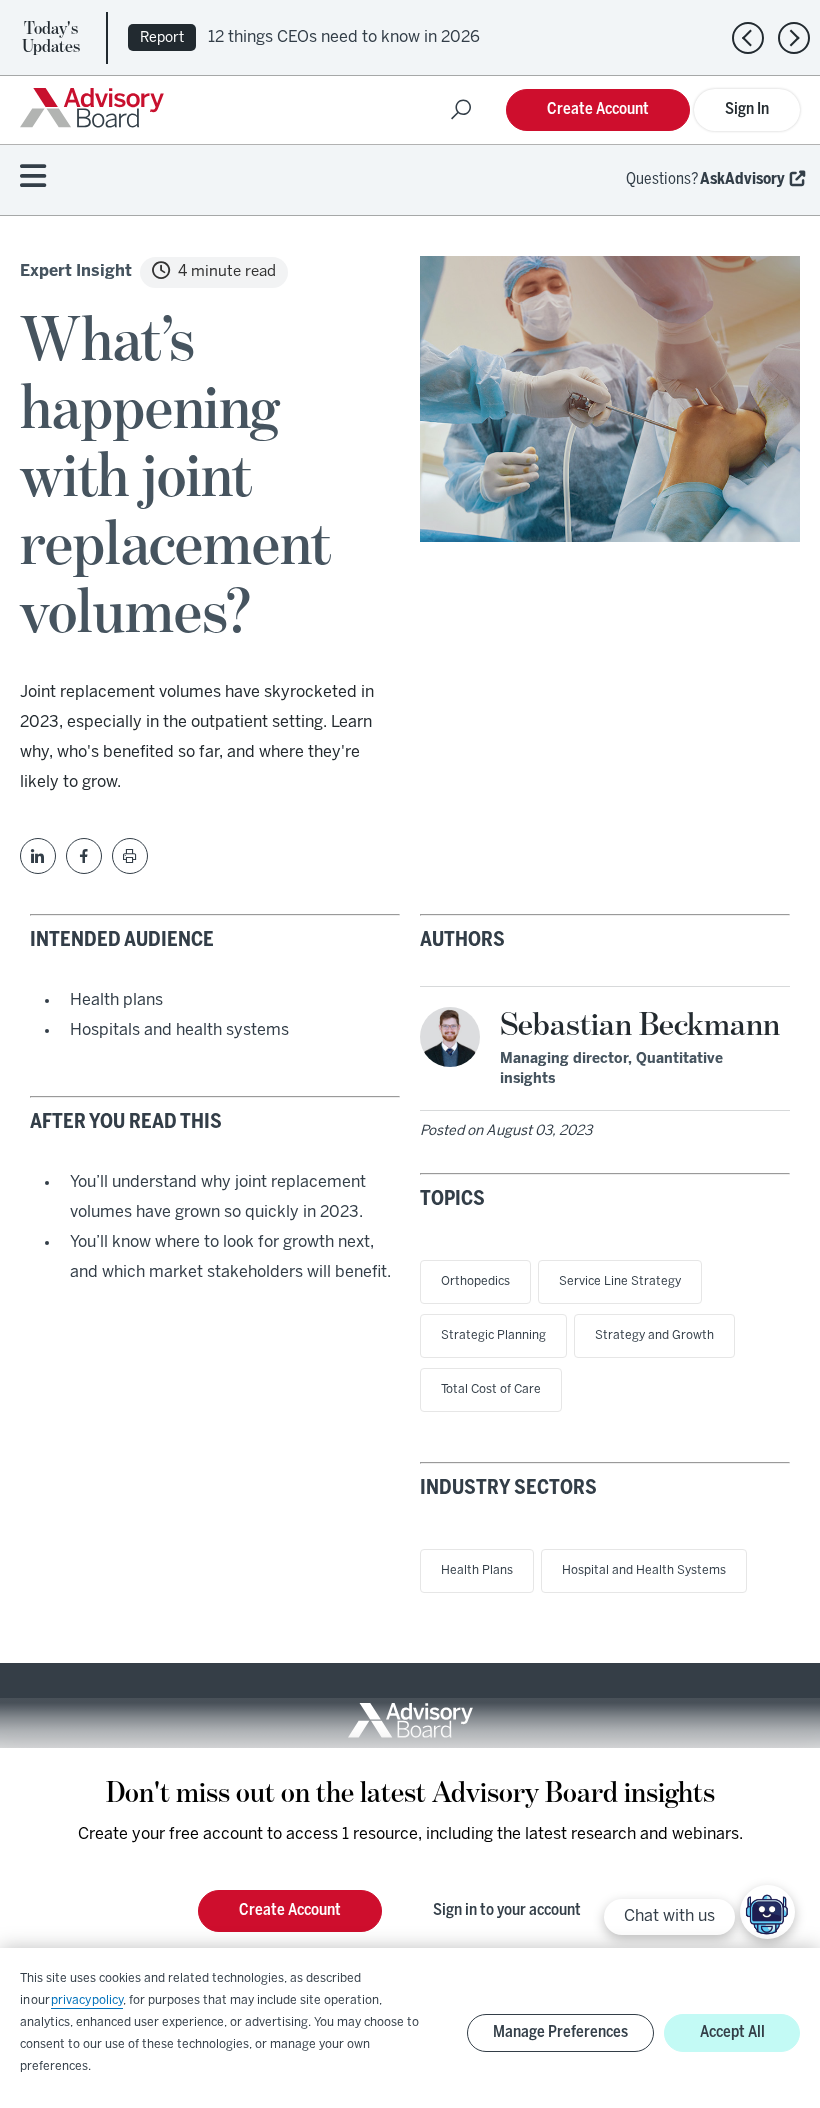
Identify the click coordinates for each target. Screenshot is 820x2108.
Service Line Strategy (620, 1281)
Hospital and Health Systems (644, 1570)
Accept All (732, 2032)
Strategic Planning (493, 1335)
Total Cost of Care (491, 1389)
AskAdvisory (742, 179)
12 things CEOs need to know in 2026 (344, 37)
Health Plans (477, 1570)
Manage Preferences (560, 2032)
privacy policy (87, 2000)
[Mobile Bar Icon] (33, 177)
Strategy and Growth (654, 1335)
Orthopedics (475, 1281)
